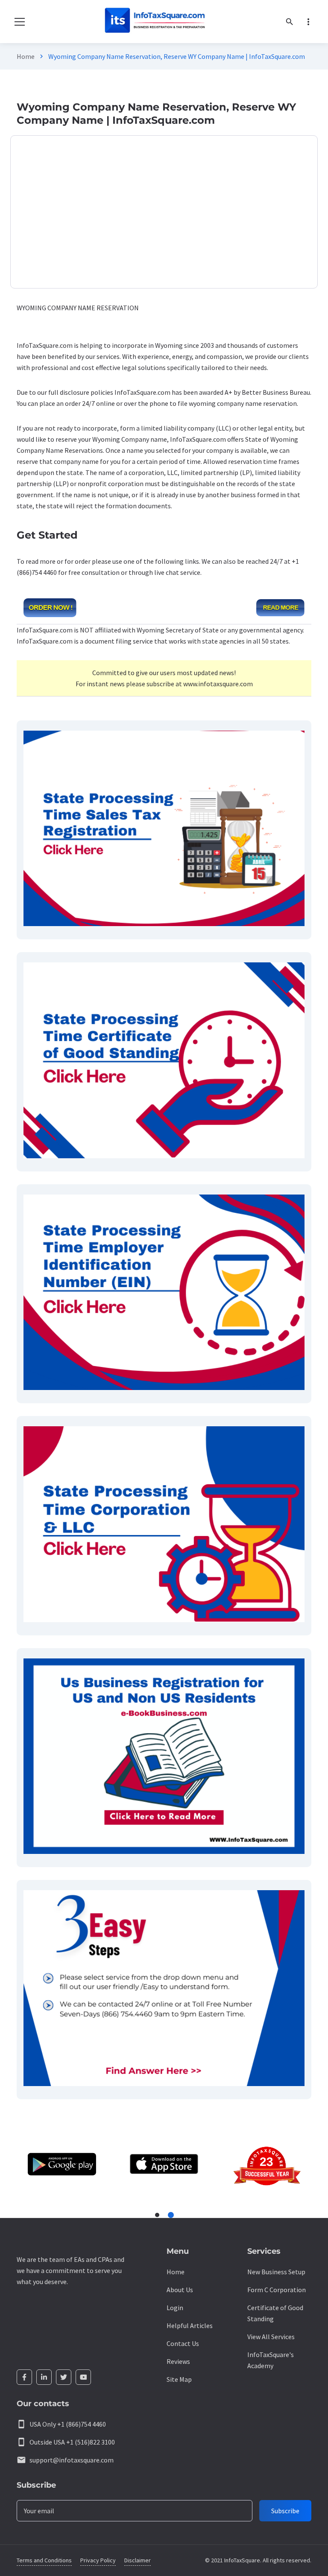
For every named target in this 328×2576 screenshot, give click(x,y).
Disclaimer (138, 2560)
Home (26, 56)
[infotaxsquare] (154, 22)
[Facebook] (24, 2377)
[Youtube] (83, 2377)
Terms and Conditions (44, 2560)
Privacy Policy (98, 2560)
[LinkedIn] (44, 2377)
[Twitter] (64, 2377)
